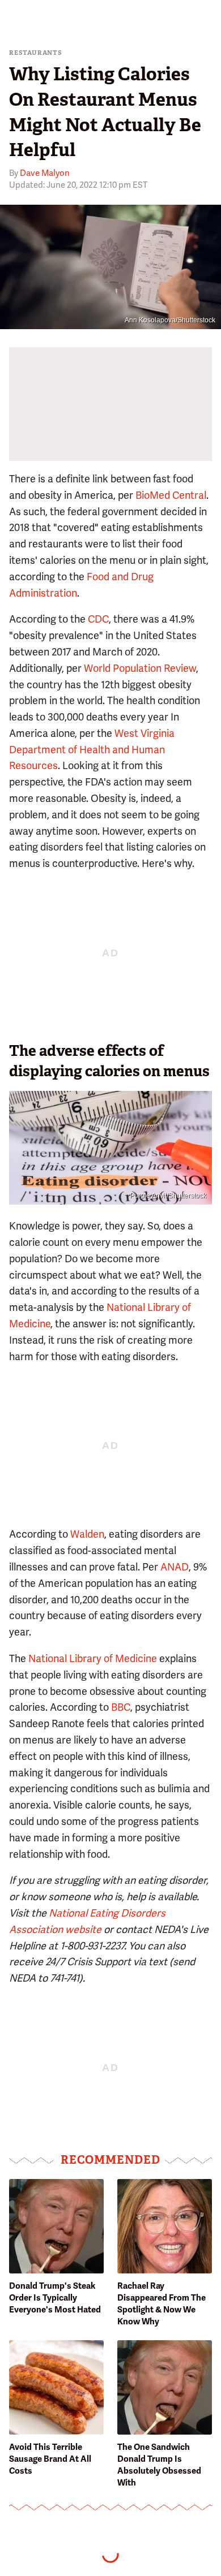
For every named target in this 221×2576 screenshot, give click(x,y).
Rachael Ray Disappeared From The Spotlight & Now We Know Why (161, 2304)
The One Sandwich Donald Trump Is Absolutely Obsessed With (159, 2465)
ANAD (175, 1567)
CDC (98, 619)
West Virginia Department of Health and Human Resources (92, 750)
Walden (87, 1534)
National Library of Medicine (93, 1658)
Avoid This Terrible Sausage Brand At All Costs (50, 2459)
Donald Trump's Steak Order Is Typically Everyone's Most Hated (55, 2298)
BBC (121, 1707)
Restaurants (36, 53)
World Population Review (140, 668)
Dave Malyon (45, 173)
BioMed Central (171, 495)
